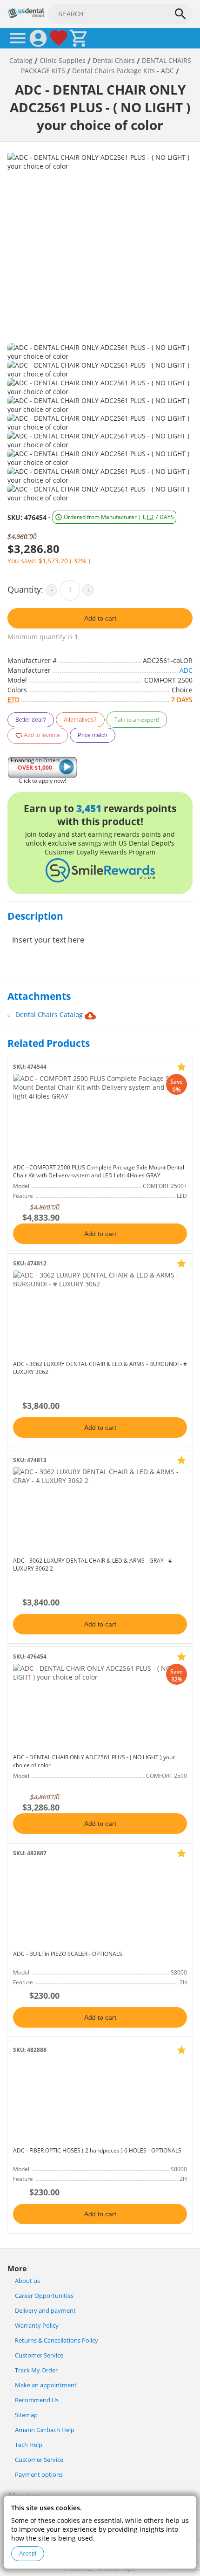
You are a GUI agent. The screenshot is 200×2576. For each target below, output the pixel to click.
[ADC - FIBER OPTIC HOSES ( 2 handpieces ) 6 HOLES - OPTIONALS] (100, 2100)
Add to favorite (41, 735)
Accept (28, 2554)
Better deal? (31, 720)
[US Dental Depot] (26, 16)
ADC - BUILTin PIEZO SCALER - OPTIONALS (68, 1954)
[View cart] (79, 38)
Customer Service (39, 2355)
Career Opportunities (44, 2296)
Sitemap (26, 2415)
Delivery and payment (45, 2311)
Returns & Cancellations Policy (57, 2340)
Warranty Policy (37, 2326)
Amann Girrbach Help (45, 2430)
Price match (93, 735)
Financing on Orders (35, 764)
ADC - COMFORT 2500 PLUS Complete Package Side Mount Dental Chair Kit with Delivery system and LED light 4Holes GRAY (99, 1171)
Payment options (39, 2475)
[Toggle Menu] (18, 38)
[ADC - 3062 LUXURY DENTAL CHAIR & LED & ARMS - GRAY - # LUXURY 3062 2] (100, 1510)
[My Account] (38, 38)
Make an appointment (46, 2385)
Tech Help (29, 2445)
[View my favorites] (59, 38)
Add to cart (100, 618)
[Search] (180, 14)
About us (27, 2281)
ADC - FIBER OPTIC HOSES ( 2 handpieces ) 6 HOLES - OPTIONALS (97, 2150)
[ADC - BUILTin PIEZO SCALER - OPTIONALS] (100, 1903)
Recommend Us (37, 2400)
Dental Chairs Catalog (50, 1015)
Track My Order (36, 2370)
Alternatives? (80, 720)
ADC (186, 670)
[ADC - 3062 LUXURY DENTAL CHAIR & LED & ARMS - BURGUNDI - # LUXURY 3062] (100, 1313)
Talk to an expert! (137, 720)
